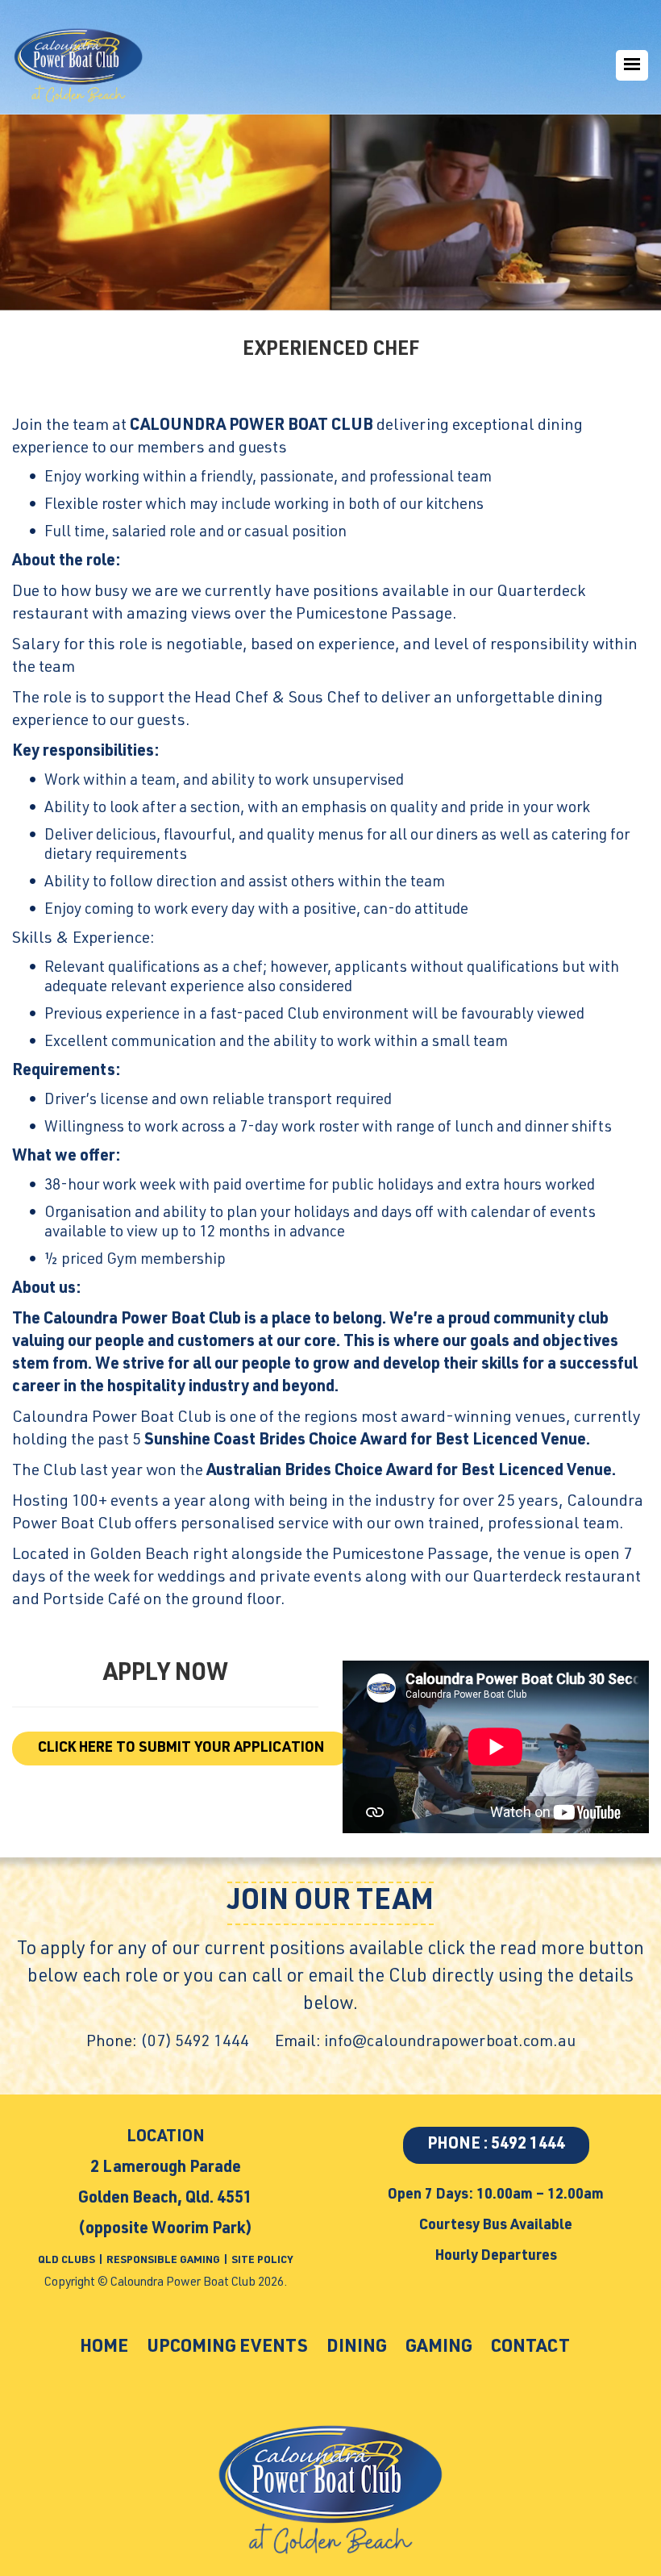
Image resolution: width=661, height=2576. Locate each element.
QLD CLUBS (68, 2261)
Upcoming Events (227, 2348)
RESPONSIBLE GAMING (163, 2261)
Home (104, 2348)
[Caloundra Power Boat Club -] (78, 65)
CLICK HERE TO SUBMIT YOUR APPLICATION (181, 1749)
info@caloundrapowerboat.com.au (450, 2043)
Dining (357, 2348)
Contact (530, 2348)
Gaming (439, 2348)
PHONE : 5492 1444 (496, 2145)
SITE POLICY (262, 2261)
